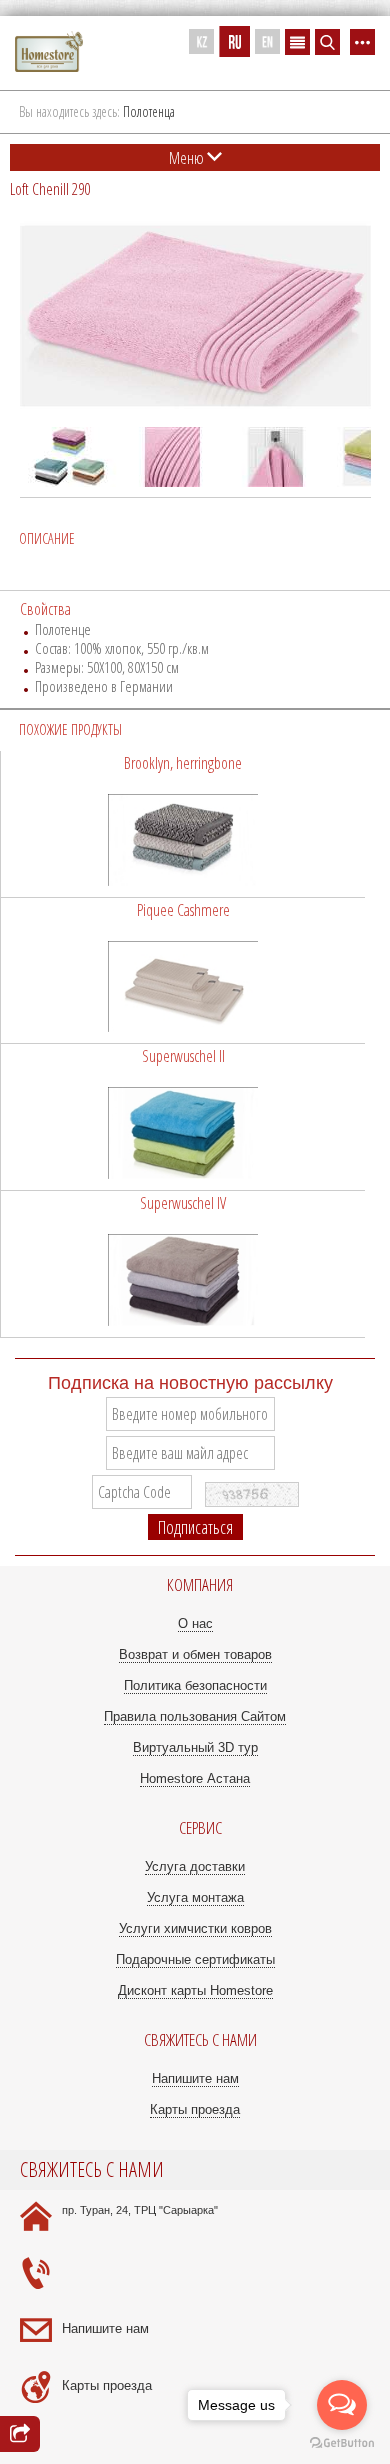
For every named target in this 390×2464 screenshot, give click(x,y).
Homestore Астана (195, 1778)
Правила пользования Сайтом (195, 1716)
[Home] (49, 52)
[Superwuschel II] (183, 1117)
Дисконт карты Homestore (195, 1990)
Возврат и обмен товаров (195, 1654)
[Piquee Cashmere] (183, 971)
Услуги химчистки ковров (195, 1928)
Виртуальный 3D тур (195, 1747)
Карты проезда (195, 2109)
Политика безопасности (195, 1685)
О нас (195, 1623)
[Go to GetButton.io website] (342, 2443)
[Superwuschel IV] (183, 1264)
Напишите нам (195, 2078)
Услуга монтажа (195, 1897)
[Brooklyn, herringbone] (183, 824)
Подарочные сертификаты (195, 1959)
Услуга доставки (195, 1866)
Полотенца (149, 111)
